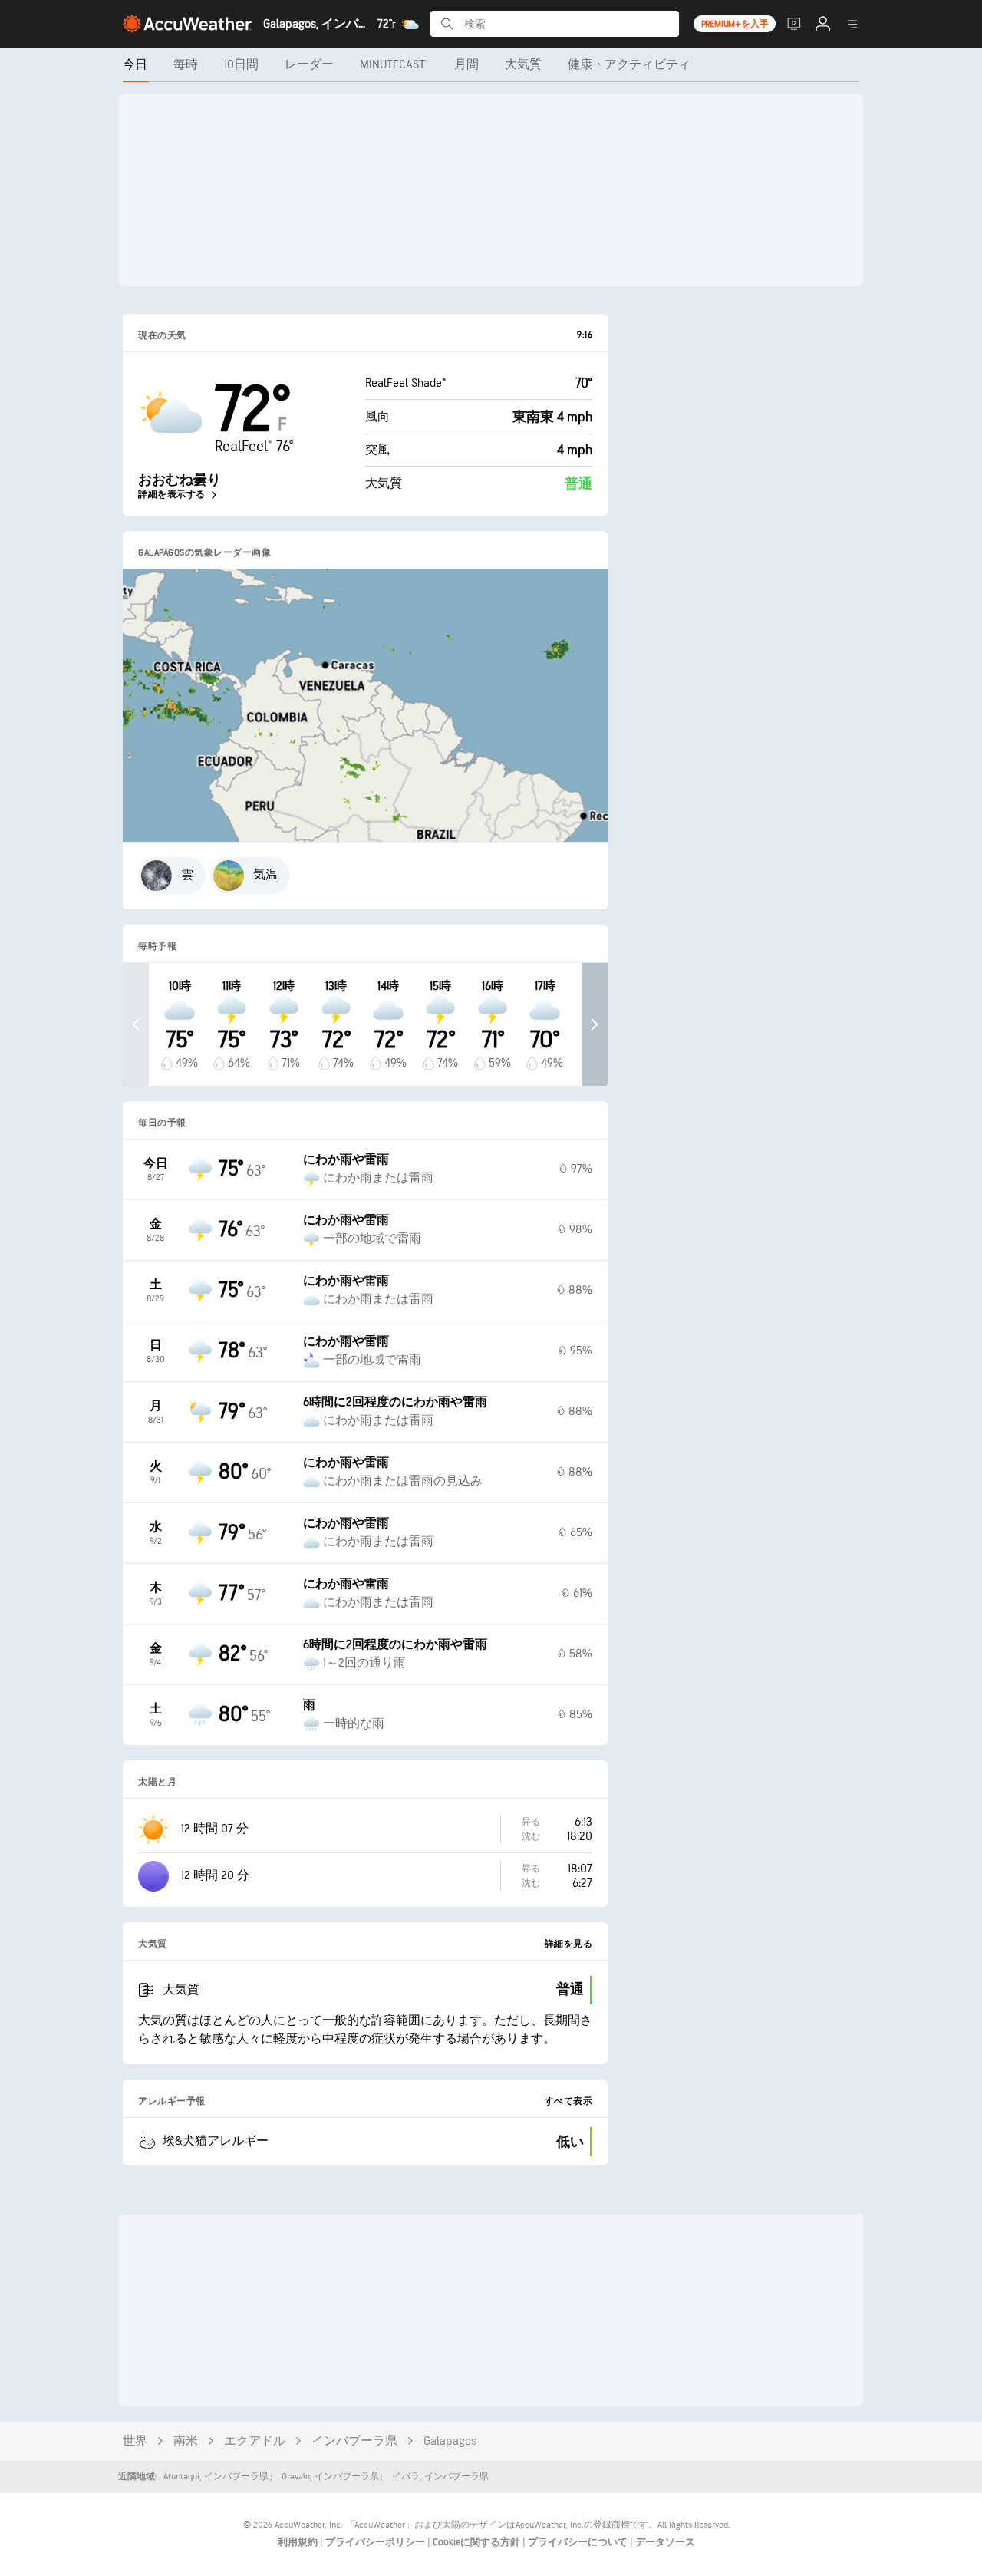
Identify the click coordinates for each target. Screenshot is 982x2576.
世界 (135, 2441)
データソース (665, 2542)
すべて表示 (569, 2101)
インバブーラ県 (354, 2441)
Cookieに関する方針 (478, 2542)
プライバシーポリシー (376, 2542)
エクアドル (255, 2441)
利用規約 (299, 2542)
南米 (186, 2441)
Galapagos (450, 2441)
